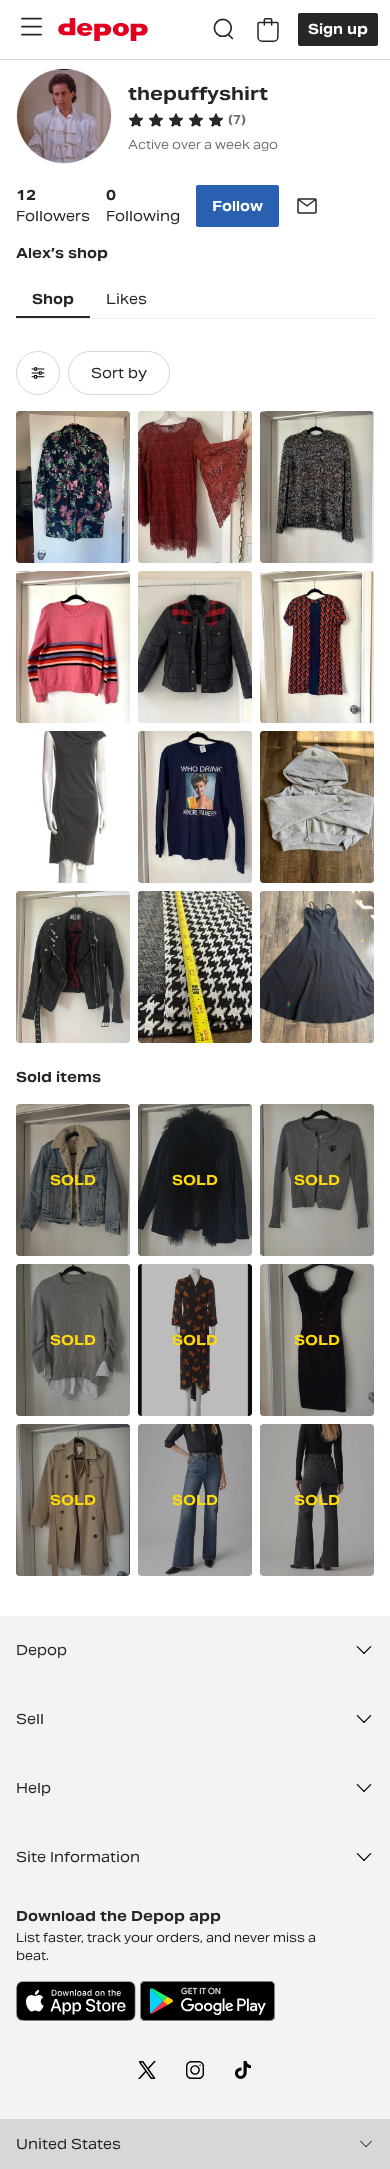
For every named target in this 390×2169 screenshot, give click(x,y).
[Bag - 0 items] (268, 30)
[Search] (224, 30)
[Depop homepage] (103, 29)
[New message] (307, 206)
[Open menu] (31, 27)
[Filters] (38, 373)
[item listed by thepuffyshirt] (73, 487)
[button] (187, 120)
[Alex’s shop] (64, 118)
